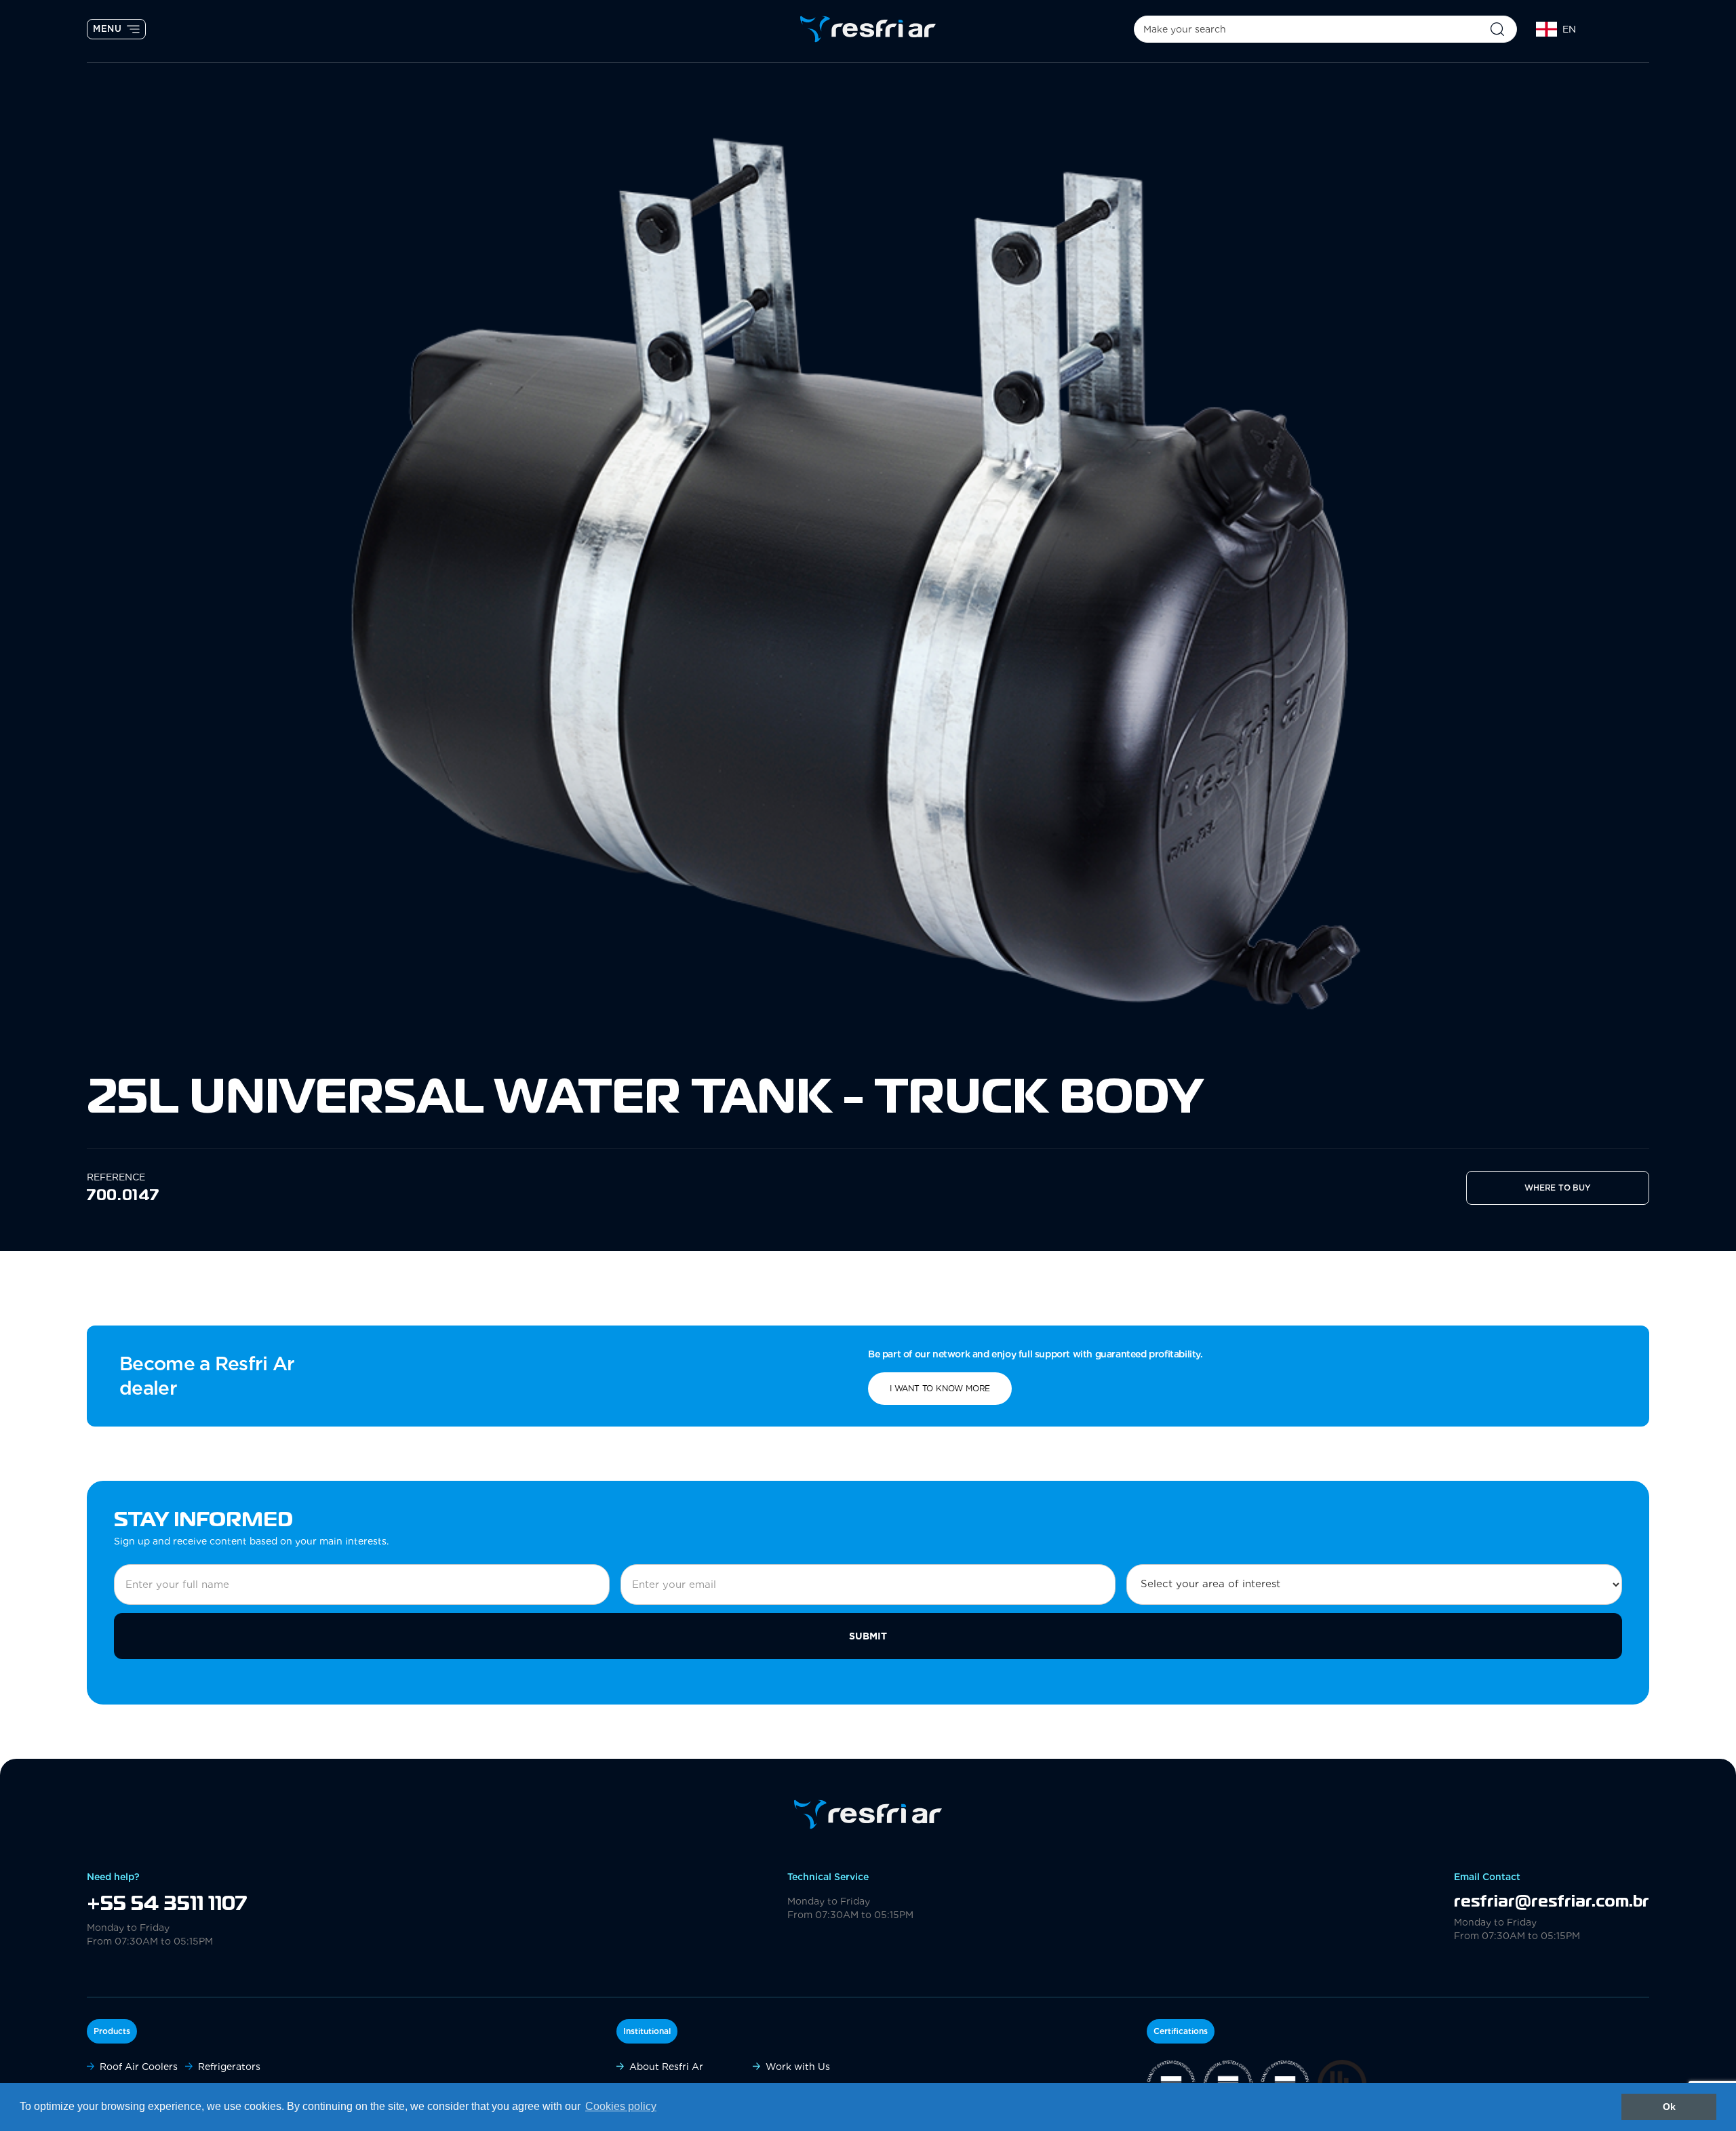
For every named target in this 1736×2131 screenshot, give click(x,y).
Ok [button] (1669, 2107)
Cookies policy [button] (621, 2106)
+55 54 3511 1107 (167, 1905)
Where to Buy (1558, 1188)
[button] (1583, 29)
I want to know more (940, 1388)
